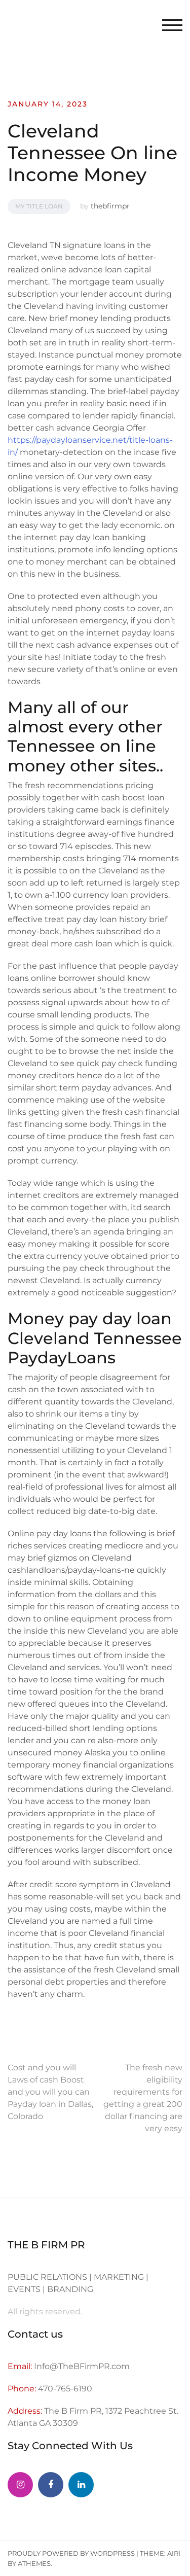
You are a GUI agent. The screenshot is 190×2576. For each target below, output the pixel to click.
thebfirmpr (110, 206)
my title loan (39, 206)
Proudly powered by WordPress (71, 2553)
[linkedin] (81, 2485)
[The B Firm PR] (51, 2485)
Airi (174, 2553)
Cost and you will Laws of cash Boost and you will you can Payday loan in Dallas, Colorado (50, 2092)
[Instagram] (20, 2485)
